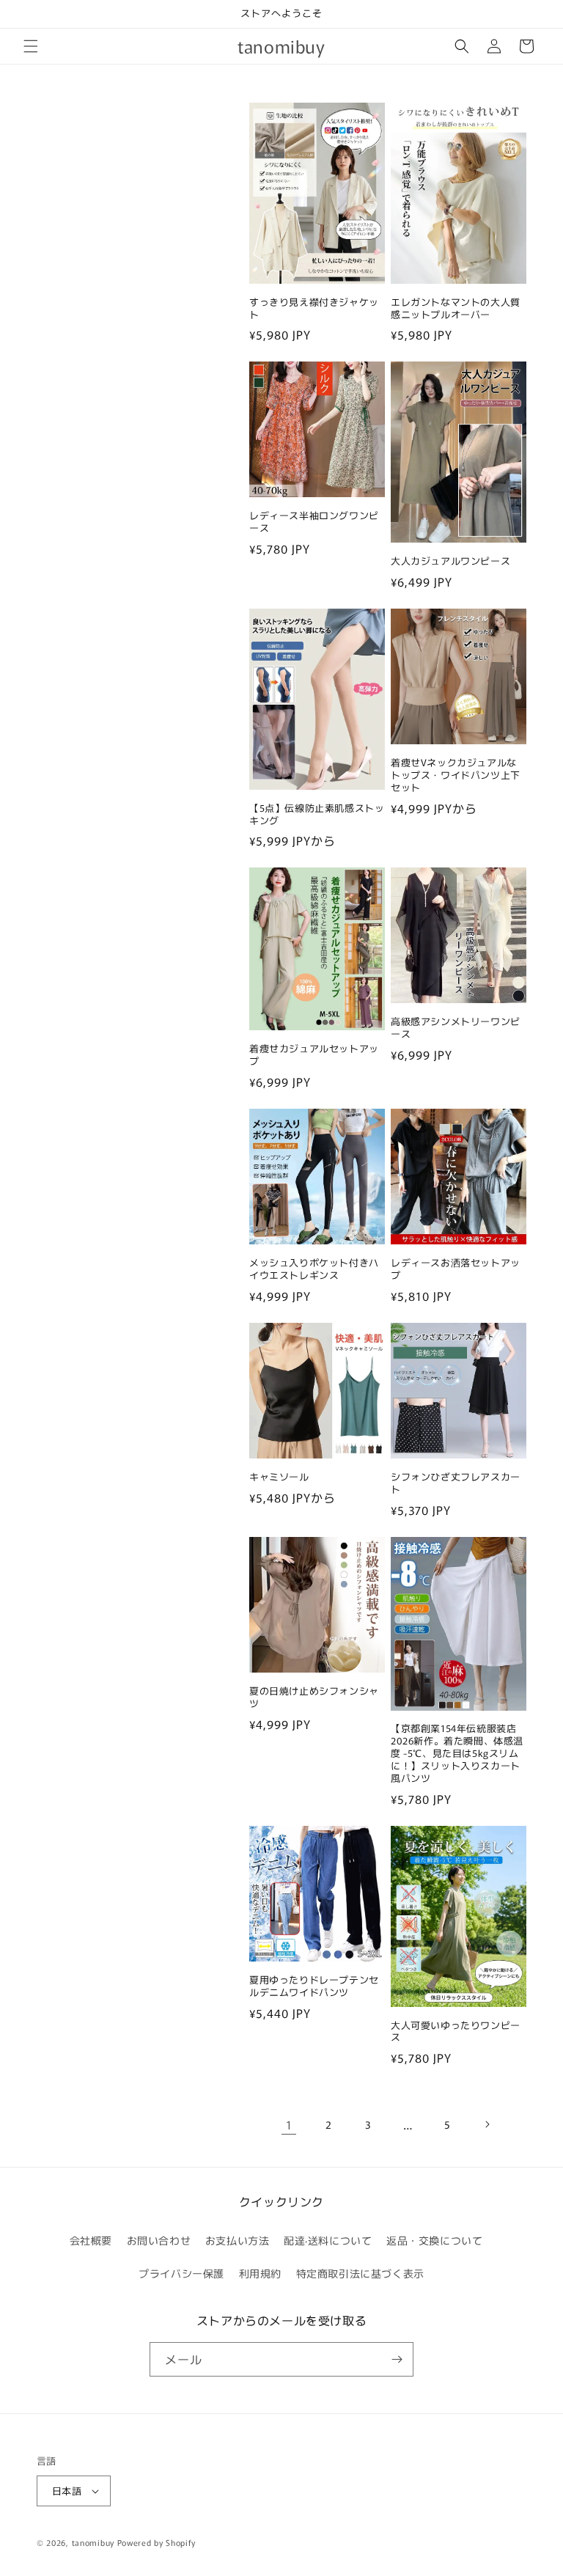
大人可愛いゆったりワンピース (456, 2032)
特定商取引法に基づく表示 (360, 2273)
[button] (31, 46)
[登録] (397, 2359)
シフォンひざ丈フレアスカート (456, 1483)
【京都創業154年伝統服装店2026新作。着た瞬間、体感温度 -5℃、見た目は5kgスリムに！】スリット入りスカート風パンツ (457, 1753)
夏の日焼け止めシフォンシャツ (314, 1698)
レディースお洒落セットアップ (456, 1269)
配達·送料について (328, 2240)
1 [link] (289, 2124)
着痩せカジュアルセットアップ (314, 1055)
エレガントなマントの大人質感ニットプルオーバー (456, 309)
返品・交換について (434, 2240)
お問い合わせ (159, 2240)
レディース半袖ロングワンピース (314, 522)
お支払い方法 (238, 2240)
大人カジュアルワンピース (450, 561)
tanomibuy (93, 2542)
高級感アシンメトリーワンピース (456, 1028)
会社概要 (91, 2240)
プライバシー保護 (181, 2273)
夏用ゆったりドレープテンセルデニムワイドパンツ (314, 1986)
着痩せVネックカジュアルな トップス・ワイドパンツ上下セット (456, 775)
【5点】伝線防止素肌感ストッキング (317, 815)
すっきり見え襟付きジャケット (314, 309)
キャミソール (279, 1477)
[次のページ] (487, 2124)
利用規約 (260, 2273)
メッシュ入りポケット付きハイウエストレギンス (314, 1269)
